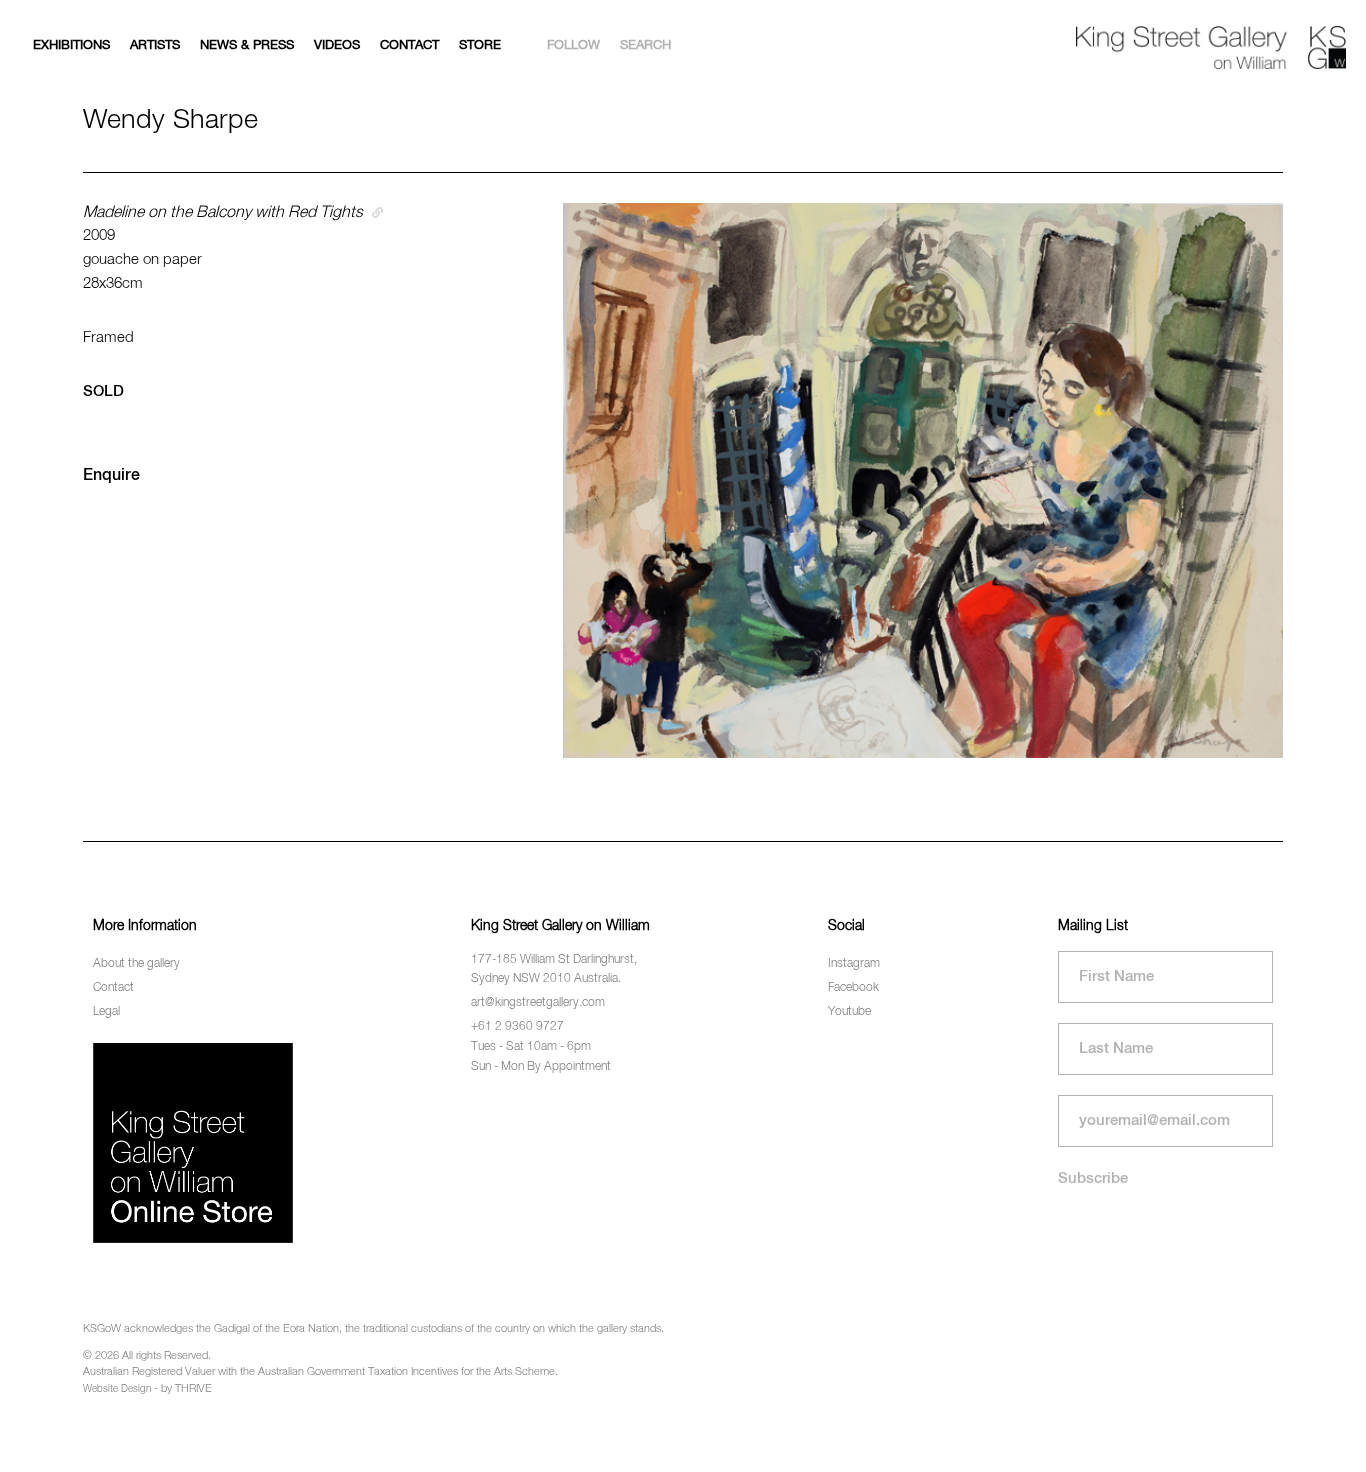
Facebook (853, 988)
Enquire (111, 476)
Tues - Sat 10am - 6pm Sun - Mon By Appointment (541, 1056)
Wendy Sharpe (170, 120)
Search (645, 45)
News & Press (247, 45)
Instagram (854, 964)
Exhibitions (71, 45)
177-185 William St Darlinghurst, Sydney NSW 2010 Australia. (554, 969)
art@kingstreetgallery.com (538, 1003)
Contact (409, 45)
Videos (337, 45)
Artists (155, 45)
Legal (106, 1012)
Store (480, 45)
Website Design (117, 1389)
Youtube (849, 1012)
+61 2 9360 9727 (517, 1027)
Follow (573, 45)
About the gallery (136, 964)
